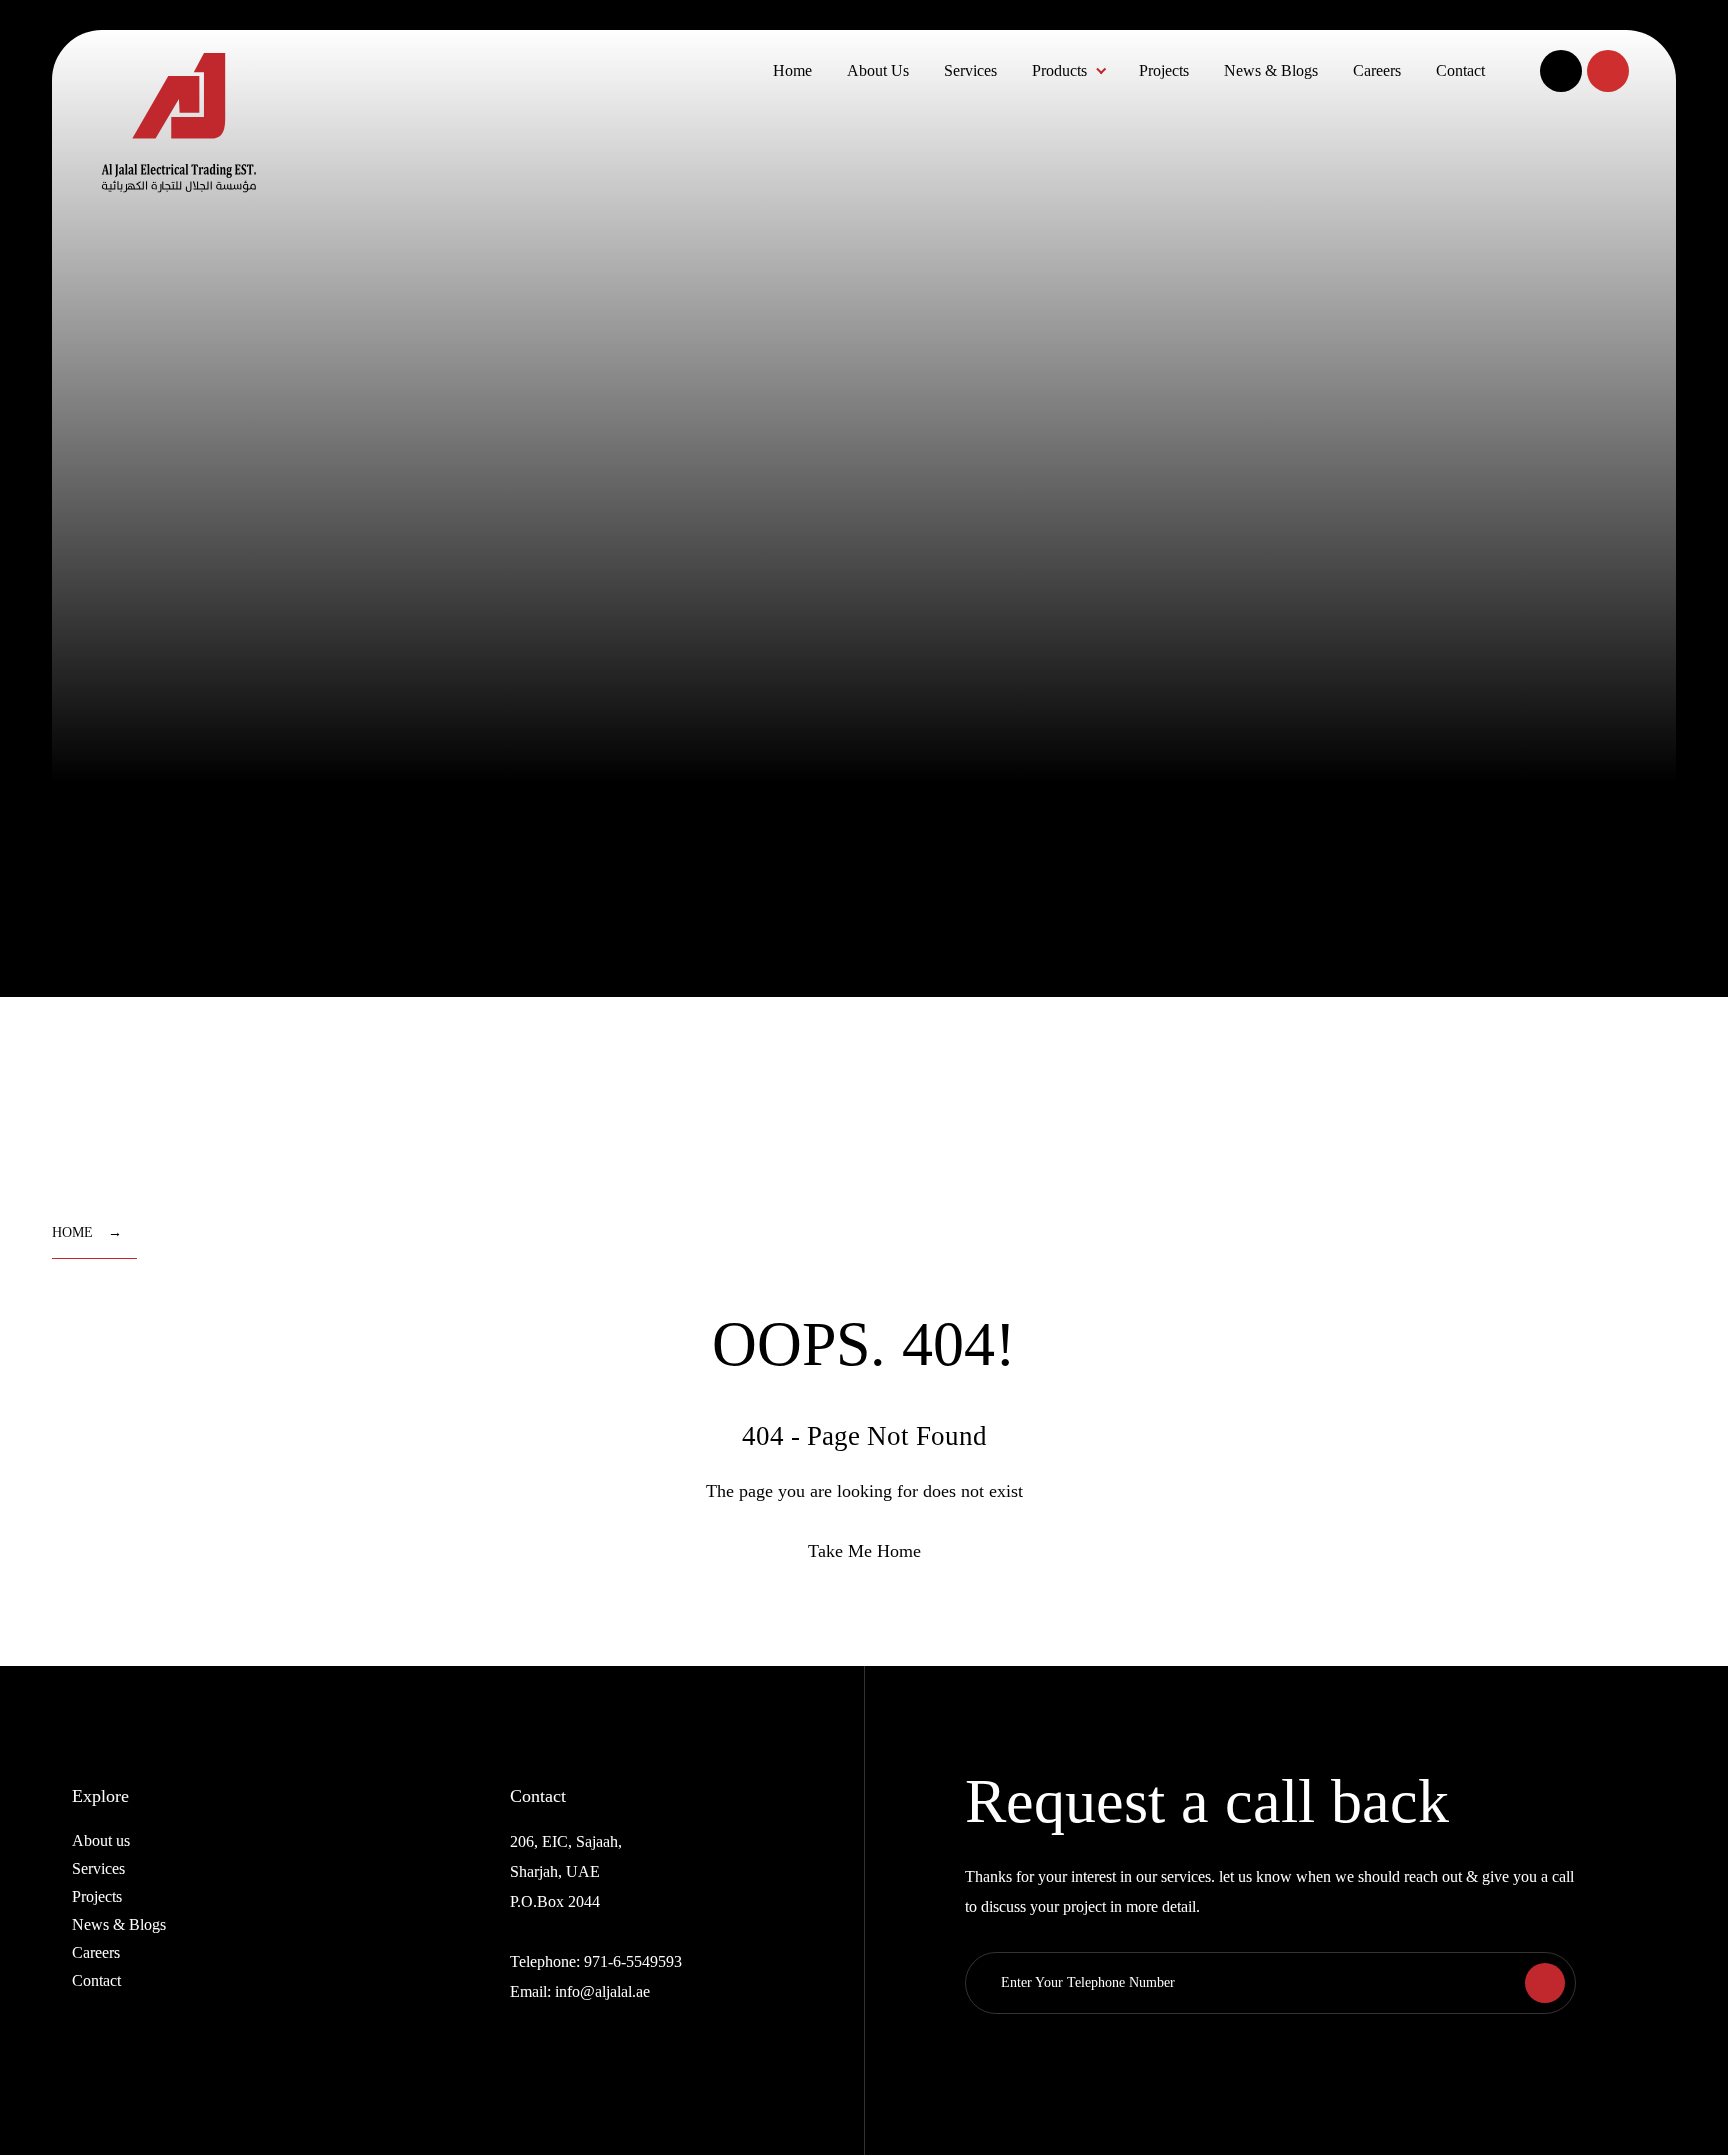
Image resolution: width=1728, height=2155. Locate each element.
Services (970, 70)
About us (101, 1840)
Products (1059, 70)
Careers (1377, 70)
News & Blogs (1271, 70)
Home (792, 70)
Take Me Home (864, 1551)
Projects (1164, 70)
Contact (1460, 70)
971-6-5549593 (633, 1961)
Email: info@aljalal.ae (580, 1991)
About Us (878, 70)
